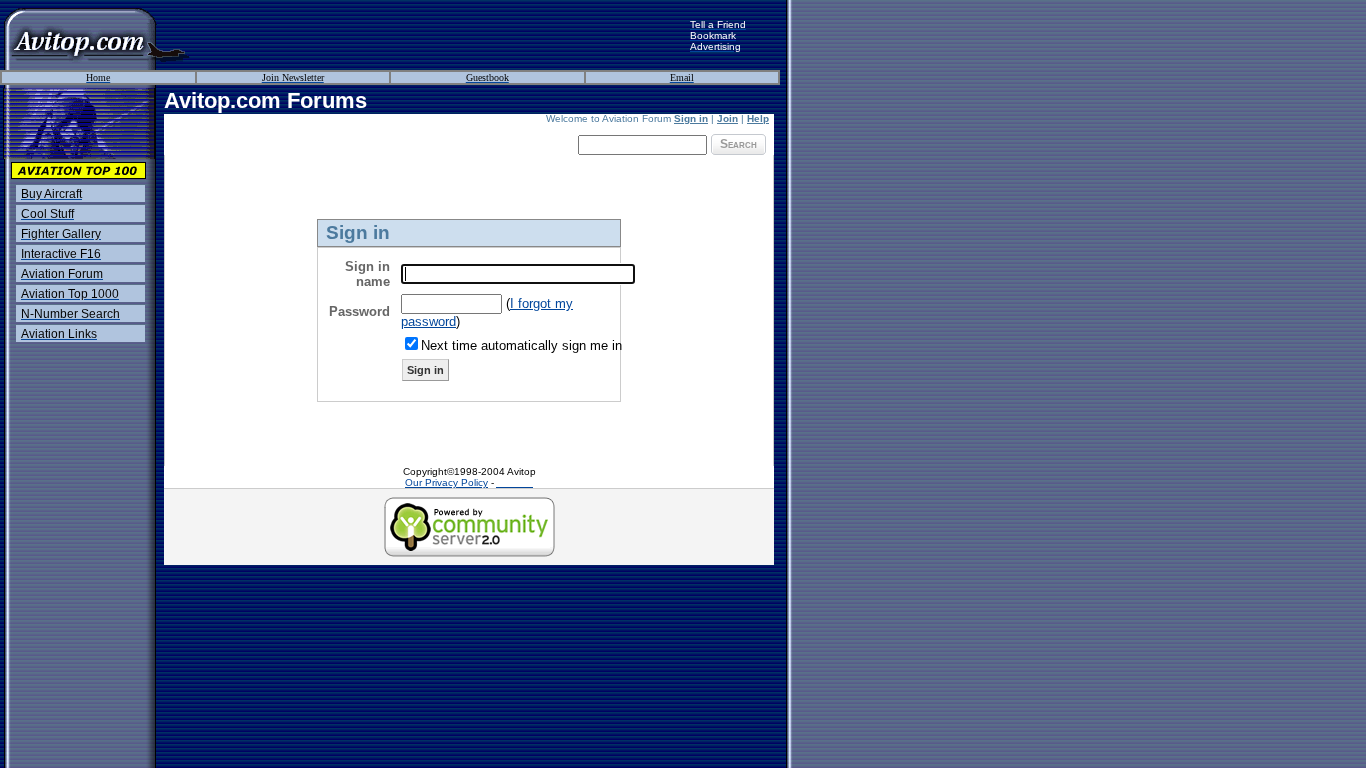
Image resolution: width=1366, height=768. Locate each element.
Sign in (691, 118)
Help (758, 118)
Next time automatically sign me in (521, 345)
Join (727, 118)
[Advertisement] (440, 35)
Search (738, 144)
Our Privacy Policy (446, 482)
